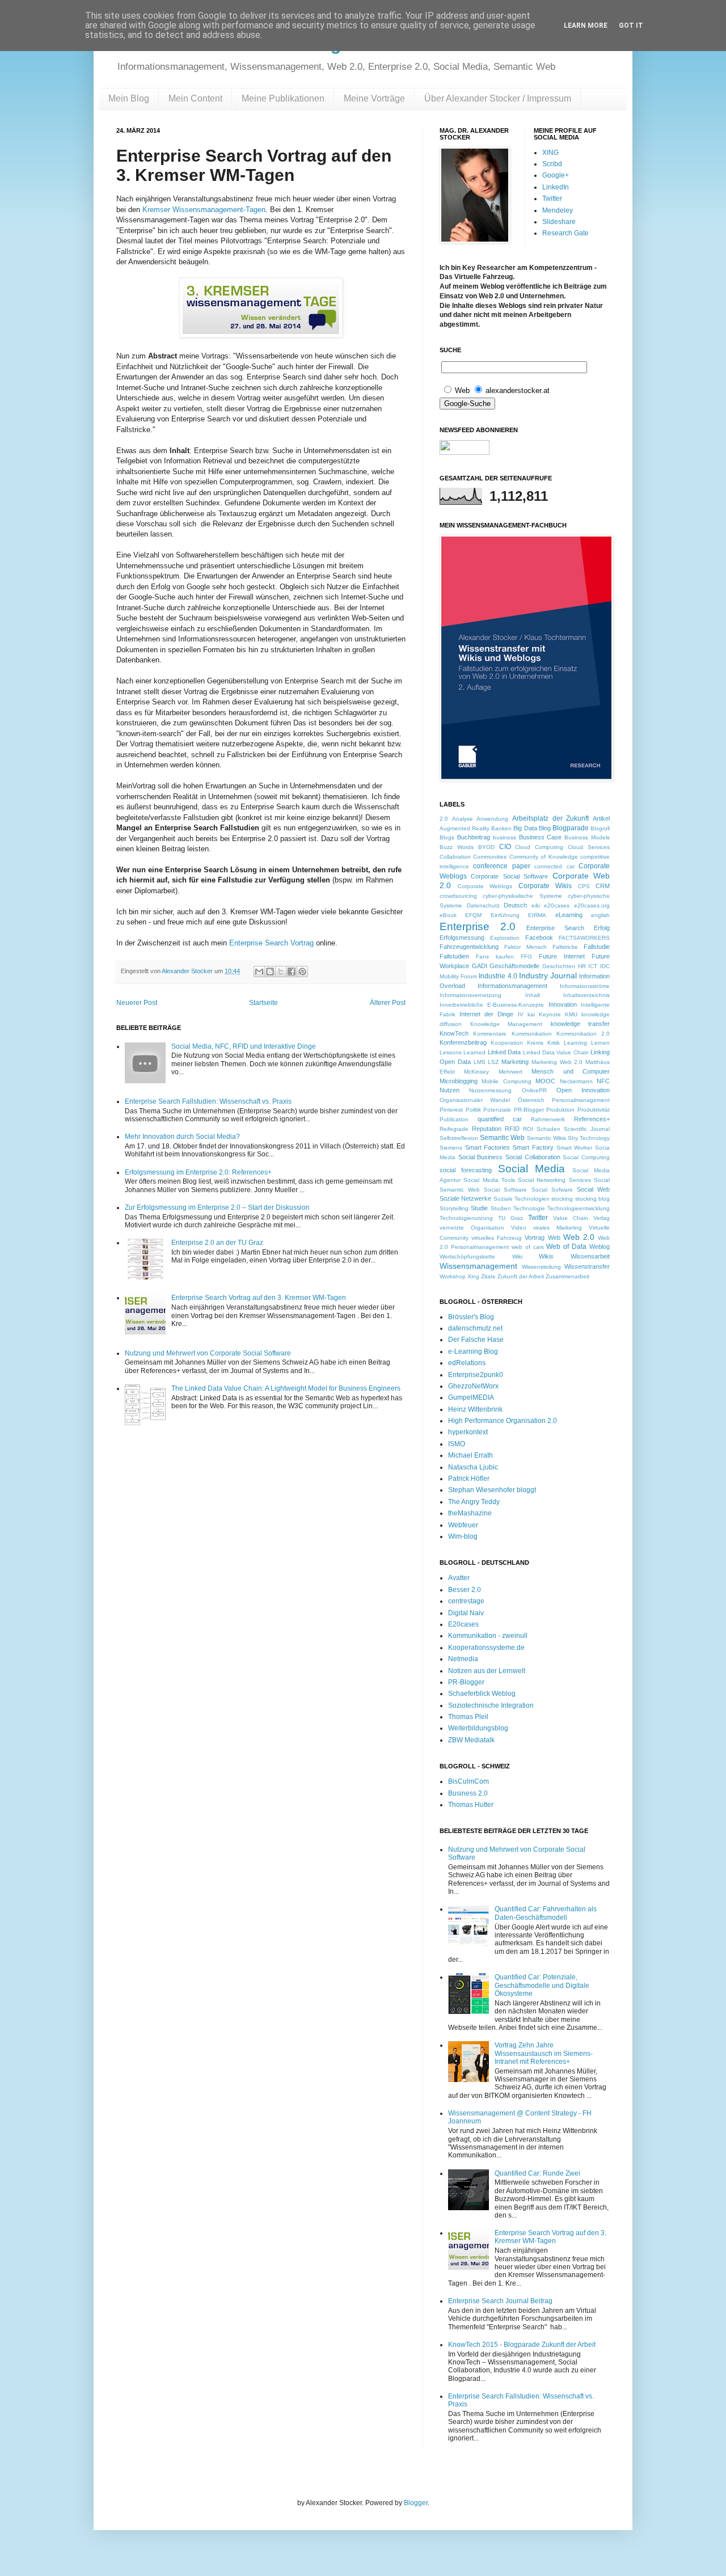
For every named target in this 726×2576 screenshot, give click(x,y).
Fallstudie (597, 947)
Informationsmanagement (512, 986)
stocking (562, 1199)
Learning (575, 1043)
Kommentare (490, 1034)
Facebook (539, 938)
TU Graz (510, 1218)
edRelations (467, 1363)
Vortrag (535, 1238)
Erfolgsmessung (462, 938)
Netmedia (463, 1659)
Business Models (587, 837)
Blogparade (571, 828)
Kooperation (507, 1043)
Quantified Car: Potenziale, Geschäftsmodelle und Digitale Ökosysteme (542, 1985)
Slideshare (559, 222)
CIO (505, 847)
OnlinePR (534, 1090)
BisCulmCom (468, 1781)
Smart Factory (533, 1147)
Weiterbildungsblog (478, 1728)
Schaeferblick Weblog (482, 1694)
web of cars (528, 1247)
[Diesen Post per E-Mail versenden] (259, 972)
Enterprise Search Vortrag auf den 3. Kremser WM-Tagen (259, 1298)
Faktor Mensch (525, 947)
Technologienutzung (466, 1218)
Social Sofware (552, 1190)
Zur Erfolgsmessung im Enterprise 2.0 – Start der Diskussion (217, 1207)
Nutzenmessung (490, 1090)
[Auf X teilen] (281, 972)
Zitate (488, 1276)
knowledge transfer (581, 1024)
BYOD (486, 847)
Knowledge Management (506, 1024)
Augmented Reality (465, 828)
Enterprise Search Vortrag (271, 943)
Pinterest (451, 1110)
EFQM (473, 915)
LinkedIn (556, 187)
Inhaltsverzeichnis (586, 995)
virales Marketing (558, 1228)
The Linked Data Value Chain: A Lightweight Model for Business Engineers (286, 1388)
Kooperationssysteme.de (486, 1648)
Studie (479, 1208)
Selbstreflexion (459, 1138)
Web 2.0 (579, 1237)
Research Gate (565, 233)
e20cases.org (592, 905)
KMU (571, 1014)
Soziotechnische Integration (491, 1705)
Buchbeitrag (474, 837)
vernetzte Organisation (472, 1228)
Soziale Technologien (522, 1199)
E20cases (463, 1624)
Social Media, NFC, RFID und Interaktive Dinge (244, 1046)
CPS (584, 886)
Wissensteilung (541, 1267)
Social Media (531, 1169)
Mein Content (195, 98)
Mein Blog (129, 98)
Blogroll (600, 828)
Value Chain (571, 1218)
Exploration (505, 938)
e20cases (557, 905)
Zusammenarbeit (567, 1276)
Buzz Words (457, 847)
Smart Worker (575, 1148)
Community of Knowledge (544, 857)
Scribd (552, 164)
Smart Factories (488, 1147)
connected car (554, 866)
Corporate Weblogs (485, 886)
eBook (448, 915)
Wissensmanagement (478, 1266)
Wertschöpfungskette (467, 1257)
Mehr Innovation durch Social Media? (182, 1137)
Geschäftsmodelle (514, 966)
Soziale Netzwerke (465, 1198)
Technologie (529, 1208)
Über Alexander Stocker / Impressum (498, 98)
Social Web (593, 1189)
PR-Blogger (529, 1110)
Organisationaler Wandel (475, 1100)
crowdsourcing (458, 896)
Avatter (459, 1578)
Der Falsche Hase (476, 1340)
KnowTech (454, 1033)
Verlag (602, 1218)
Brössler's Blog (471, 1317)
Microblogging (459, 1081)
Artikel (601, 818)
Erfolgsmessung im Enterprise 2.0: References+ (198, 1172)
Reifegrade (454, 1129)
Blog (545, 828)
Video (519, 1228)
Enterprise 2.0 (478, 926)
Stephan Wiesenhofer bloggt (492, 1490)
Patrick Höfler (469, 1479)
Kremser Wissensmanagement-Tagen (204, 210)
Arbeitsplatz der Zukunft (550, 818)
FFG (526, 957)
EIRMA (537, 915)
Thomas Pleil (468, 1717)
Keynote (550, 1014)
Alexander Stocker (188, 971)
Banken (501, 828)
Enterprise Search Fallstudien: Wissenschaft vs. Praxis (208, 1101)
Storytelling (454, 1208)
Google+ (556, 175)
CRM (603, 886)
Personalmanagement (581, 1100)
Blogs (447, 837)
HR (582, 966)
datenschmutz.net (475, 1328)
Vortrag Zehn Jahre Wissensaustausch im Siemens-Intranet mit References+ (544, 2053)
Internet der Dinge (486, 1014)
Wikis (546, 1256)
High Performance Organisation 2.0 (503, 1421)
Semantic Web (502, 1138)
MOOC (545, 1081)
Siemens (451, 1148)
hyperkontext (468, 1432)
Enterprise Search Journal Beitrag (500, 2301)
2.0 (444, 819)
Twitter (552, 199)
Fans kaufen (495, 957)
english (600, 915)
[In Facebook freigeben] (292, 972)
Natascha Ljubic (473, 1467)
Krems (535, 1043)
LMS (480, 1062)
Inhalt (533, 995)
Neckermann (576, 1081)
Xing (473, 1276)
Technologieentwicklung (579, 1208)
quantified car (500, 1119)
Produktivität (594, 1110)
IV (521, 1014)
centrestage (466, 1601)
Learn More (586, 26)
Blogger (416, 2503)
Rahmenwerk (548, 1119)
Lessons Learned (463, 1052)
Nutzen (449, 1090)
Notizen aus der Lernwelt (487, 1671)
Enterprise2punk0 (476, 1375)
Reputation (487, 1129)
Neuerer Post (137, 1003)
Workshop (453, 1276)
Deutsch (515, 905)
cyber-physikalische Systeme (522, 896)
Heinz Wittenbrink (475, 1409)
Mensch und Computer (571, 1071)
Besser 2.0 (465, 1590)
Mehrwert (510, 1072)
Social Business (481, 1157)
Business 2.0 (468, 1793)
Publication (454, 1119)
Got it (631, 26)
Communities (490, 857)
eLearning (569, 915)
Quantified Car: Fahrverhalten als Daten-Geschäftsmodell (546, 1913)
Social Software (505, 1190)
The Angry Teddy (474, 1502)
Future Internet (562, 956)
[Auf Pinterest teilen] (302, 972)
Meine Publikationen (283, 98)
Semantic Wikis (546, 1138)
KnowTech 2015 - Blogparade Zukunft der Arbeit (522, 2345)
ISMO (457, 1444)
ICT (593, 966)
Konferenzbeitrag (463, 1042)
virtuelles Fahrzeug (497, 1238)
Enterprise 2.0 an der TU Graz (217, 1243)
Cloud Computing (539, 847)
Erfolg (602, 928)
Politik (473, 1110)
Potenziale (497, 1110)
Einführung (505, 915)
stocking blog (592, 1199)
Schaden (548, 1129)
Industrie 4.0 (498, 976)
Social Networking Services (554, 1180)
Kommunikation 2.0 (583, 1034)
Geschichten (559, 966)
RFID (512, 1129)
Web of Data (566, 1247)
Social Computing (586, 1157)
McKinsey (476, 1072)
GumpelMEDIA (471, 1397)
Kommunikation (532, 1034)
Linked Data (504, 1052)
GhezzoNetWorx (473, 1386)
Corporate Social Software (509, 876)
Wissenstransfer (587, 1266)
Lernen (600, 1043)
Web (554, 1238)
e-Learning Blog (473, 1352)
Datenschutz (483, 905)
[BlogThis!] (270, 972)
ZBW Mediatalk (471, 1740)
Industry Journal (548, 975)
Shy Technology (589, 1138)
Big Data (525, 828)
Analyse (463, 819)
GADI (480, 966)
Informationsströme (585, 986)
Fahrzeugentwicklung (469, 947)
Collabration (455, 857)
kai (531, 1014)
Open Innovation (583, 1090)
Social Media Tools (489, 1180)
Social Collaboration (533, 1157)
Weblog (600, 1247)
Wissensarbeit (590, 1256)
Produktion (560, 1110)
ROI (528, 1129)
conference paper (501, 866)
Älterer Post (388, 1003)
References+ (592, 1119)
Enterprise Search (555, 928)
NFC (603, 1081)
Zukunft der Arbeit (521, 1276)
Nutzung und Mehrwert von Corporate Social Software (208, 1353)
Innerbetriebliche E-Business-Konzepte (492, 1005)
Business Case (541, 837)
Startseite (263, 1003)
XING (550, 153)
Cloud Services (589, 847)
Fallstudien (454, 956)
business (505, 837)
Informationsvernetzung (470, 995)
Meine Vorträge (374, 98)
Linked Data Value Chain (556, 1052)
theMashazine (470, 1513)
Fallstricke (565, 947)
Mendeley (558, 210)
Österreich (531, 1100)
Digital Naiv (466, 1613)
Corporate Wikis (545, 886)
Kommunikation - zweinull (488, 1636)
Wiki (517, 1257)
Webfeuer (463, 1525)
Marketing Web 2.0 (557, 1062)
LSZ (493, 1062)
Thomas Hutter (471, 1805)
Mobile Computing (506, 1081)
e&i (536, 905)
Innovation (563, 1004)
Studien (501, 1208)
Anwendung (492, 819)
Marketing (515, 1062)
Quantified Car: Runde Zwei (537, 2173)
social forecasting (466, 1170)
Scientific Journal (587, 1129)
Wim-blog (463, 1536)
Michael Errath (470, 1455)
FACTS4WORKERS (584, 938)
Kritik (554, 1043)
